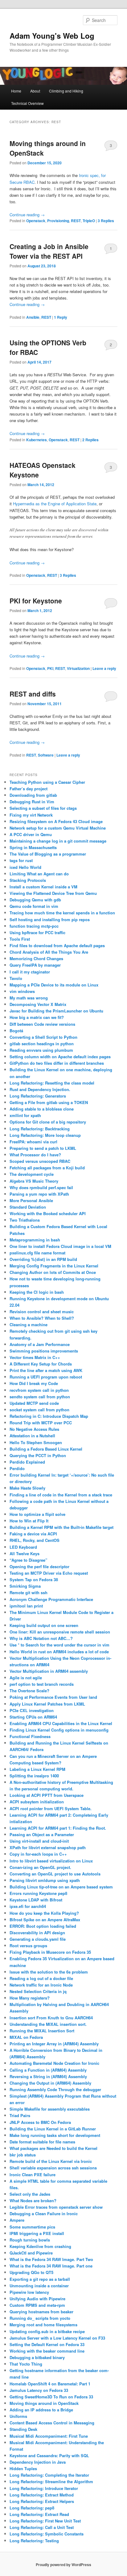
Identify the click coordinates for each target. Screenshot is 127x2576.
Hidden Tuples (23, 2468)
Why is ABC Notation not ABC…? (41, 1638)
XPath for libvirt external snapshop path (48, 1847)
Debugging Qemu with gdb (35, 900)
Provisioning (58, 221)
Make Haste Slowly (27, 1488)
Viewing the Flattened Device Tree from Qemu (53, 893)
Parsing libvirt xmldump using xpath (45, 1880)
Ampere (17, 2220)
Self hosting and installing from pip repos (50, 919)
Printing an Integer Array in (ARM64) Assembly (54, 2044)
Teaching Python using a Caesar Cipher (47, 782)
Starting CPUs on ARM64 (33, 1717)
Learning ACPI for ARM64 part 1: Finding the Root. (58, 1828)
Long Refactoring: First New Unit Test (45, 2521)
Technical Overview (27, 103)
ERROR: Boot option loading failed (43, 1926)
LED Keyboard (23, 1547)
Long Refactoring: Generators (38, 1096)
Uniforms (18, 2416)
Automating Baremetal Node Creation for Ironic (54, 2063)
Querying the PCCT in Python (38, 1455)
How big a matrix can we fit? (37, 1017)
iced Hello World (25, 867)
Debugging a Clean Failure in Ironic (44, 2214)
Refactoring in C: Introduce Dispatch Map (49, 1416)
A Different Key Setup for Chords (41, 1364)
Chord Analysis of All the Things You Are (49, 952)
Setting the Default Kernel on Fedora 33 (47, 2344)
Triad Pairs (20, 2115)
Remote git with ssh (29, 1592)
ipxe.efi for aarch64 (28, 1906)
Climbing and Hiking (66, 91)
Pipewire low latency (29, 2292)
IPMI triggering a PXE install (37, 2233)
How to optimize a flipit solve (37, 1514)
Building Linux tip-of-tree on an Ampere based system (61, 1887)
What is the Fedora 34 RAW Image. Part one (51, 2266)
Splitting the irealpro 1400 (34, 1776)
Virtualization (78, 668)
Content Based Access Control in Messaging (52, 2423)
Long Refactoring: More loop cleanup (45, 1135)
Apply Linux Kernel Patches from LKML (47, 1704)
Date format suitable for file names (42, 2142)
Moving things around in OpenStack (44, 2403)
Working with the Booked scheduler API (48, 1213)
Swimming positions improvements (44, 1351)
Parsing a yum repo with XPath (39, 1194)
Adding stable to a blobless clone (42, 1109)
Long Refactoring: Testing (34, 2541)
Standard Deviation (28, 1207)
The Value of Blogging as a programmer (48, 854)
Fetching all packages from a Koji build (47, 1168)
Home (16, 91)
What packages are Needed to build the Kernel (53, 2148)
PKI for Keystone (36, 601)
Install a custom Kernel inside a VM (43, 887)
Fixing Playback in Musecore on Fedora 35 (50, 1952)
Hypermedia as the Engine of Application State (55, 504)
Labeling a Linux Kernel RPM (37, 1769)
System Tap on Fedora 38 (34, 1579)
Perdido (17, 1468)
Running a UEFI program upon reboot (46, 1377)
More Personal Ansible (31, 1200)
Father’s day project (29, 789)
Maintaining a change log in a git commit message (58, 841)
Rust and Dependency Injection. (40, 1089)
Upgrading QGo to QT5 (31, 2272)
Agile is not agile (26, 1678)
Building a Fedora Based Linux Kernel (46, 1449)
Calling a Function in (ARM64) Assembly (48, 2070)
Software (46, 755)
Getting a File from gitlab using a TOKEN (49, 1102)
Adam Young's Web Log (52, 36)
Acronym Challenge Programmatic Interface (51, 1599)
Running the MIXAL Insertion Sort (42, 2031)
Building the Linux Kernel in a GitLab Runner (53, 2129)
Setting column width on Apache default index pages (60, 1057)
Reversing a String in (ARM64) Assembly (48, 2076)
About (35, 91)
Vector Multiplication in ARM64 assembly (49, 1671)
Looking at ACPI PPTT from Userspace (47, 1795)
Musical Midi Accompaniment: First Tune (49, 2436)
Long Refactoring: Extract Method (42, 2495)
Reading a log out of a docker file (41, 1978)
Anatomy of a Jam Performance (40, 1344)
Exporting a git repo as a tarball (40, 2279)
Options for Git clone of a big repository (48, 1122)
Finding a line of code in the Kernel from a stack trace (61, 1495)
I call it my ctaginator (30, 972)
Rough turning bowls (30, 2240)
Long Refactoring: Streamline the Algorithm (51, 2481)
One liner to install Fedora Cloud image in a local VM (60, 1246)
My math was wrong (29, 998)
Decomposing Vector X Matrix (38, 1004)
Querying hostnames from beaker (41, 2312)
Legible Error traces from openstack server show (56, 2207)
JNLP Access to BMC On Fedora (40, 2122)
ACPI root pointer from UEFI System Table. (51, 1808)
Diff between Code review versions (42, 1024)
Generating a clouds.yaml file (38, 1939)
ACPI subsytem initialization (37, 1802)
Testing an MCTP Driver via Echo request (49, 1573)
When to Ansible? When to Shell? (42, 1318)
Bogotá (16, 1031)
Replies (106, 221)
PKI (50, 668)
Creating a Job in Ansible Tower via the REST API (49, 251)
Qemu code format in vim (34, 906)
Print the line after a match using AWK (46, 1370)
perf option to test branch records (42, 1684)
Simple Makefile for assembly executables (50, 2109)
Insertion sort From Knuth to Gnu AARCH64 (51, 2018)
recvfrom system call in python (39, 1390)
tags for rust (21, 860)
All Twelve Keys (25, 1553)
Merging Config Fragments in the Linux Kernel (54, 1266)
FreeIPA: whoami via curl (33, 1142)
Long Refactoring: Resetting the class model (52, 1083)
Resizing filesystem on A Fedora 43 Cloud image (56, 821)
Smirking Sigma (25, 1586)
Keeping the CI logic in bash (37, 1292)
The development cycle (32, 1174)
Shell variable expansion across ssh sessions (53, 2168)
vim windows (22, 991)
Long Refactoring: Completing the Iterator (49, 2475)
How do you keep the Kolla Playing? (44, 1913)
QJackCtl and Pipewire (31, 2253)
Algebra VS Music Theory (34, 1181)
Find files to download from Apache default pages (57, 945)
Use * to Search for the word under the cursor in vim (59, 1645)
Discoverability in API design (37, 1933)
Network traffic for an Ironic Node (41, 1985)
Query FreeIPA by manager (35, 965)
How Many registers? (30, 1998)
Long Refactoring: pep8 (32, 2508)
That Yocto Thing (26, 2364)
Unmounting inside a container (39, 2286)
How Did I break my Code (34, 1383)
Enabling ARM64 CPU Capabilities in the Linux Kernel (61, 1723)
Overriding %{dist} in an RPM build (43, 1259)
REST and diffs (33, 694)
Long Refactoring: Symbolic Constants (47, 2534)
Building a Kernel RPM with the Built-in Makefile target (61, 1527)
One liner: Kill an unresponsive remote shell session (60, 1632)
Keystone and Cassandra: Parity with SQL (49, 2455)
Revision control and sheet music (42, 1312)
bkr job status (23, 2155)
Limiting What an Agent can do (39, 874)
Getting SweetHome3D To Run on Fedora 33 (51, 2397)
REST (76, 221)
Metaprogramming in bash (35, 1240)
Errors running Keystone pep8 (38, 1893)
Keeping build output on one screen (44, 1625)
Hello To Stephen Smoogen (36, 1442)
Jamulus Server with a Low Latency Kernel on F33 (57, 2338)
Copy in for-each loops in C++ (38, 1854)
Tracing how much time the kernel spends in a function (62, 913)
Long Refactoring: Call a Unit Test (42, 2527)
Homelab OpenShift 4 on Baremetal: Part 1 (50, 2384)
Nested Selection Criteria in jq (38, 1991)
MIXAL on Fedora (26, 2037)
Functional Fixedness (30, 1736)
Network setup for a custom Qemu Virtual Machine (58, 828)
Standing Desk (23, 2429)
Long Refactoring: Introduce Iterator (44, 2488)
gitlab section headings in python (42, 1044)
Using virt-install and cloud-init (39, 1841)
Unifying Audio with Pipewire (37, 2299)
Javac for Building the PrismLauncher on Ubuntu (56, 1011)
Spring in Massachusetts (33, 847)
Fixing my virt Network (31, 815)
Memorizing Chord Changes (36, 958)
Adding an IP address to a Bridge (41, 2410)
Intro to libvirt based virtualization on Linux (51, 1861)
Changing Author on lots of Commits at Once (53, 1272)
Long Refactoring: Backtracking (40, 1129)
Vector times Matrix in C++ (35, 1357)
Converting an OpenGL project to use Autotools (55, 1874)
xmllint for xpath (25, 1115)
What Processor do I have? (35, 1155)
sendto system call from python (40, 1397)
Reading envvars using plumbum (41, 1050)
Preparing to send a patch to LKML (43, 1148)
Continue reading (27, 215)
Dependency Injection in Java (38, 2462)
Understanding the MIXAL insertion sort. (48, 2024)
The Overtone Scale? (29, 1691)
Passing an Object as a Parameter (42, 1834)
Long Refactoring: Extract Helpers (42, 2501)
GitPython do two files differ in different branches (57, 1063)
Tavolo (16, 978)
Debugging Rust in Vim (32, 802)
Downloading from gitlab (33, 795)
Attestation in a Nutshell (32, 1436)
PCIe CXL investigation (32, 1710)
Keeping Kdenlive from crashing (40, 2246)
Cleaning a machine (29, 1325)
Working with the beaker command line (47, 2351)
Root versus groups (28, 1946)
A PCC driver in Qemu (31, 834)
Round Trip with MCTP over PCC (41, 1423)
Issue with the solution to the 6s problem (49, 1972)
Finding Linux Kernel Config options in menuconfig (59, 1730)
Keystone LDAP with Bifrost (36, 1900)
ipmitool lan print (26, 1606)
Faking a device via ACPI (33, 1534)
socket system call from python (39, 1410)
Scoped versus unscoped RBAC (40, 1161)
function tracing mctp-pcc (34, 926)
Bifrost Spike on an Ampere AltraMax (45, 1920)
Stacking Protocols (28, 880)
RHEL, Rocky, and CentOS (35, 1540)
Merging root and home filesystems (43, 2325)
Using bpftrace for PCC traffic (37, 932)
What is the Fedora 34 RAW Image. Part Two (51, 2259)
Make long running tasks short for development (55, 2135)
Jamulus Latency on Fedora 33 (39, 2390)
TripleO (89, 221)
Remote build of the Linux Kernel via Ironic (51, 2161)
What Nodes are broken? (33, 2201)
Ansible (33, 317)
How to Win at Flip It (29, 1521)
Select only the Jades (30, 2194)
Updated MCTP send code (34, 1403)
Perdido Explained (27, 1462)
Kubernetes (37, 440)
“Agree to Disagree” (29, 1560)
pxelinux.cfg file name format (37, 1253)
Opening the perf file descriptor (39, 1566)
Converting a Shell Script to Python (43, 1037)
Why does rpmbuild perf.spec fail (41, 1187)
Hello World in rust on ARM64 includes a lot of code (59, 1652)
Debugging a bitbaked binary (37, 2357)
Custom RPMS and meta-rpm (37, 2305)
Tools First (20, 939)
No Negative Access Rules (34, 1429)
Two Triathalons (25, 1220)
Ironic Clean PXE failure (33, 2175)
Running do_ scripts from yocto (40, 2318)
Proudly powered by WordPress (63, 2565)
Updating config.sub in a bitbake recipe (47, 2331)
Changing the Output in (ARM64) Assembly (50, 2083)
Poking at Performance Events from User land (53, 1697)
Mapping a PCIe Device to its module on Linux (54, 985)
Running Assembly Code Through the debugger (55, 2089)
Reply (61, 317)
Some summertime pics (32, 2227)
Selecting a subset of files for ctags (43, 808)
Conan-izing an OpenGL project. (40, 1867)
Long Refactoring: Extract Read (39, 2514)
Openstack (36, 221)
